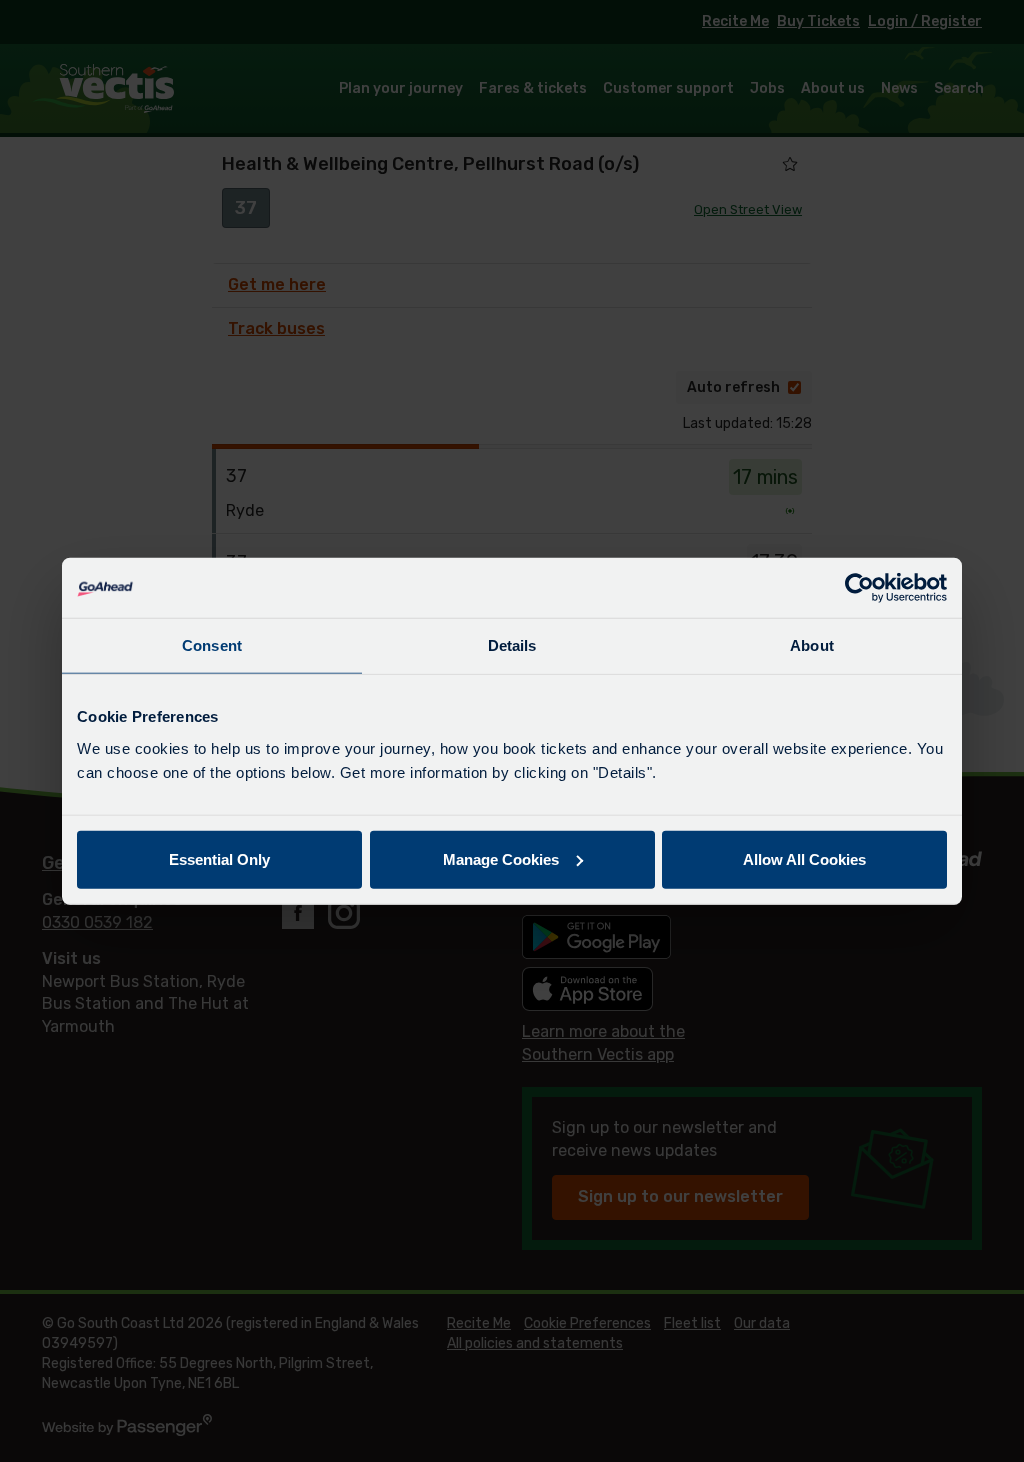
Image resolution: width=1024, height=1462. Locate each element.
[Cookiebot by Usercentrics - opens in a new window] (859, 588)
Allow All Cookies (804, 858)
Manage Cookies (501, 858)
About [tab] (812, 645)
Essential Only (219, 858)
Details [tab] (512, 645)
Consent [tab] (212, 645)
